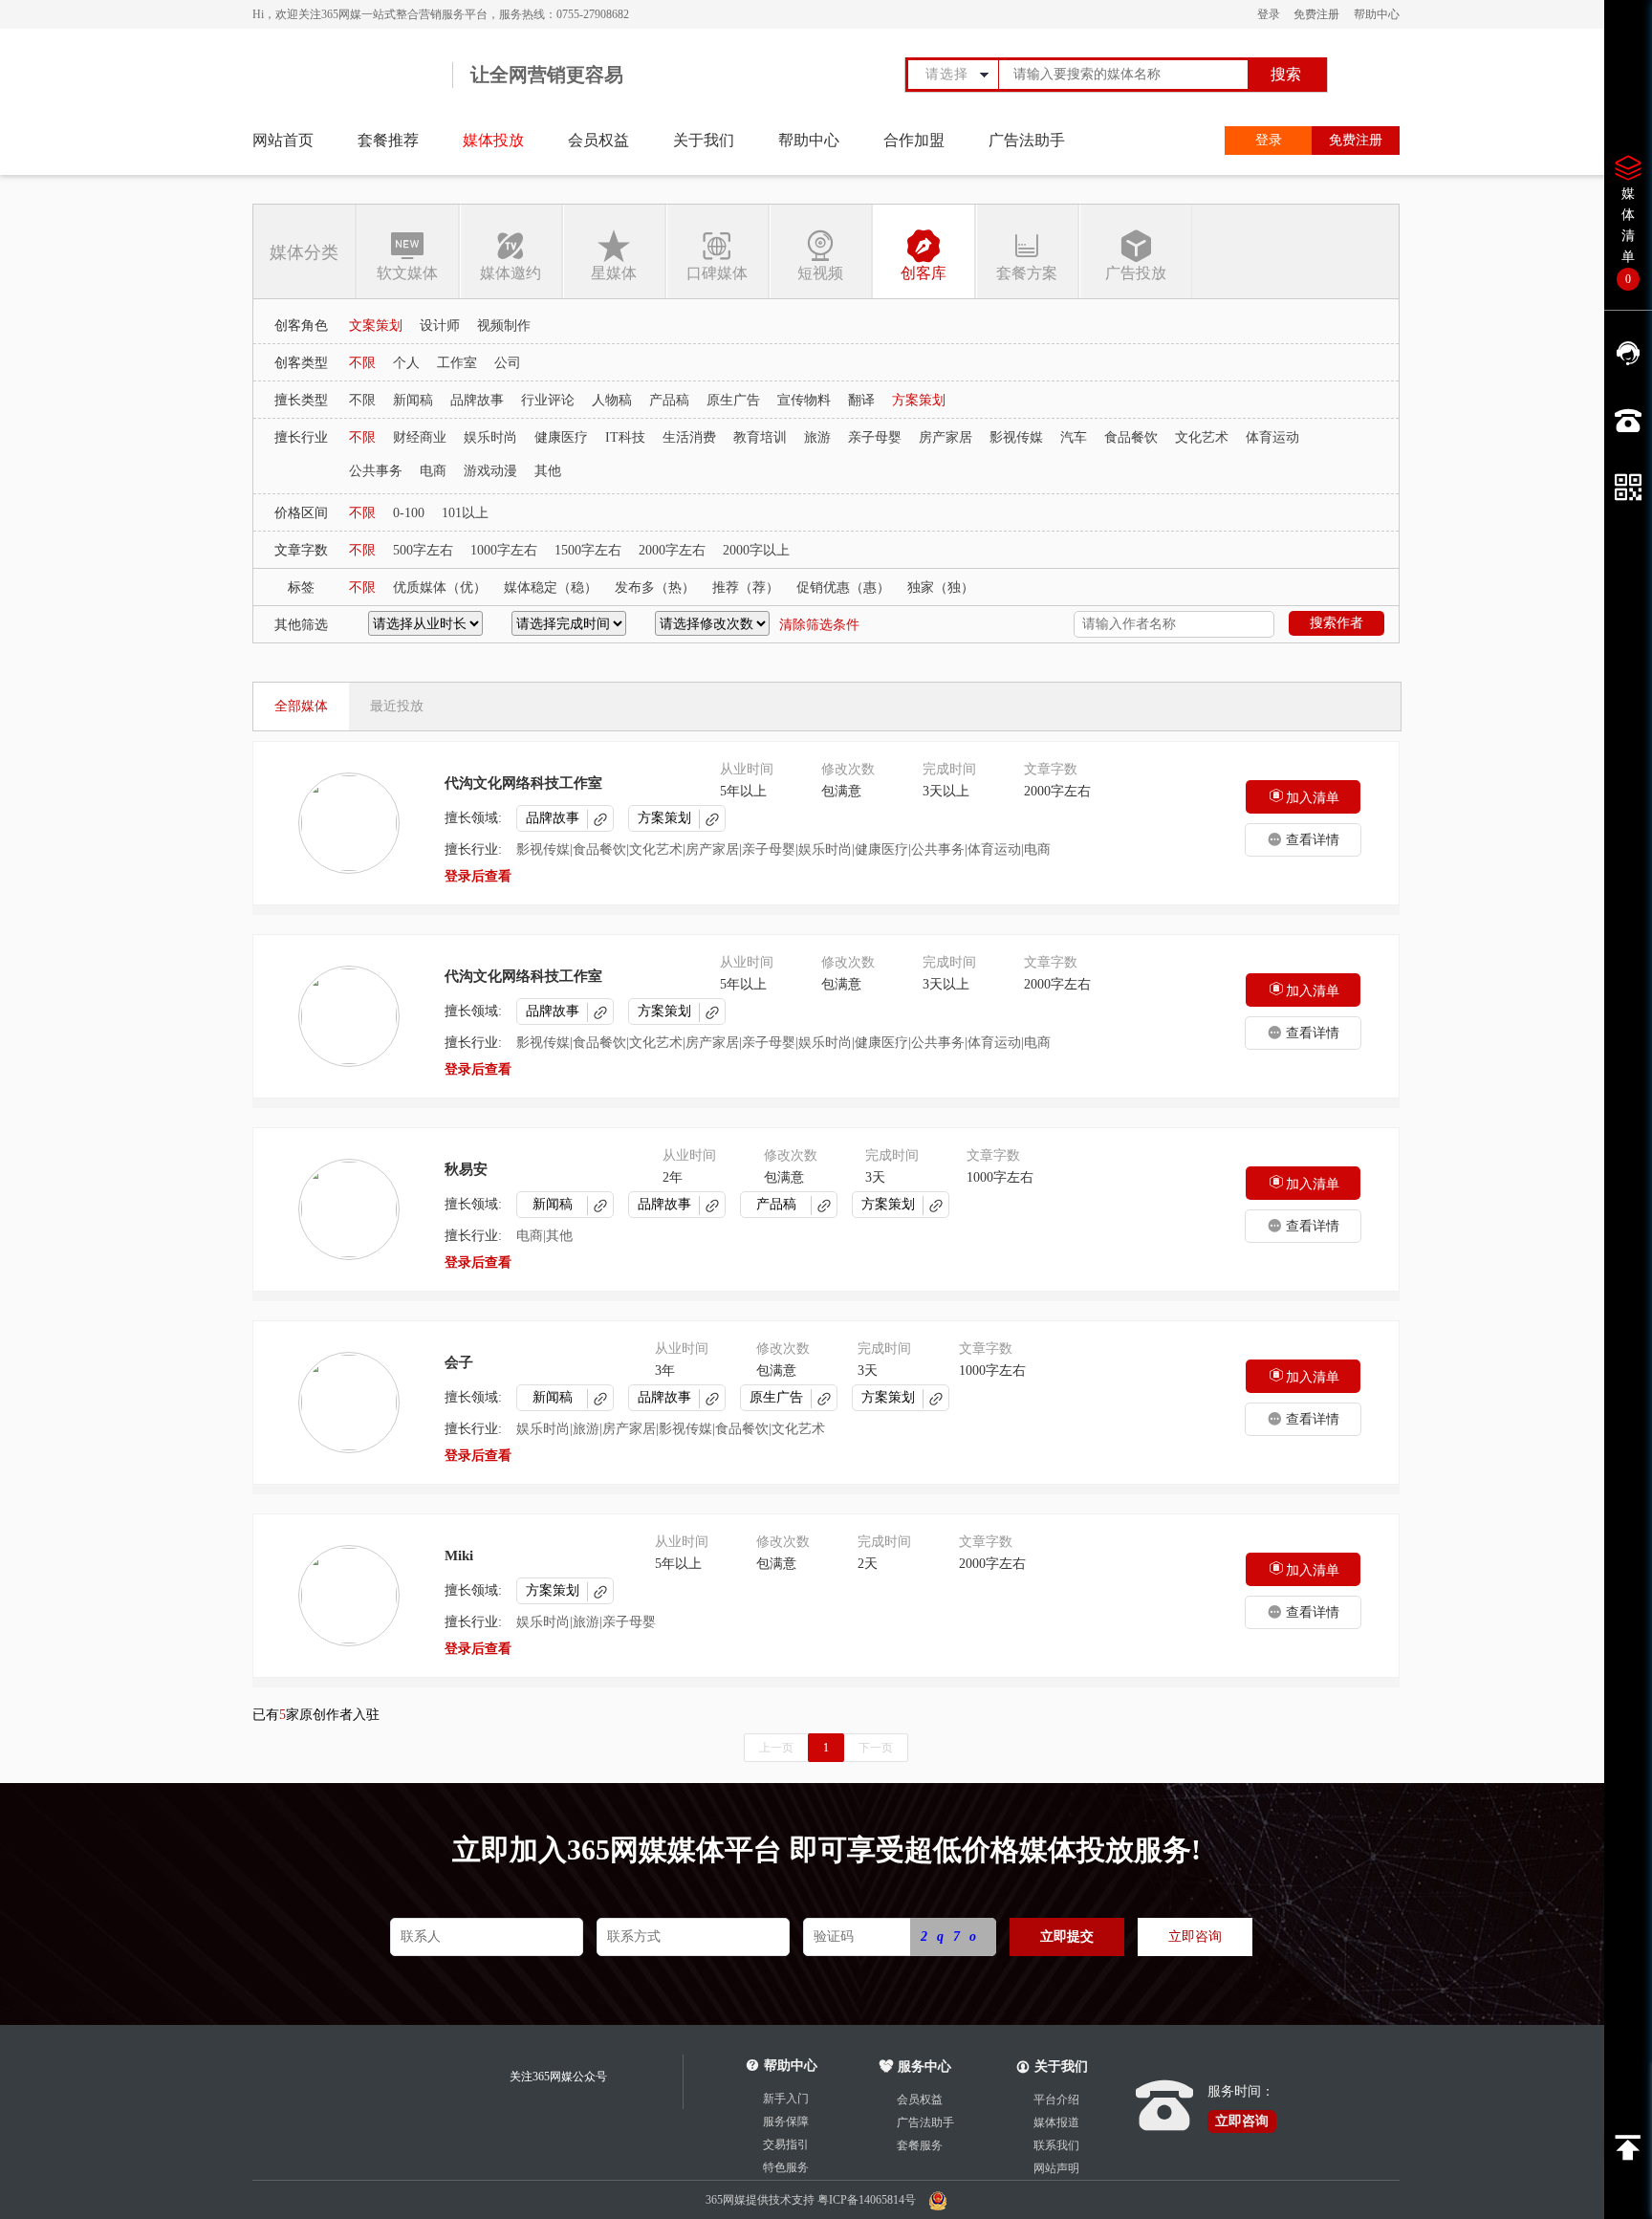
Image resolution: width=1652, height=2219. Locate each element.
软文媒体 (407, 273)
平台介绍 (1056, 2099)
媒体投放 (493, 140)
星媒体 (614, 273)
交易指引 (786, 2144)
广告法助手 (1027, 140)
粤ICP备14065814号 (868, 2200)
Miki (459, 1555)
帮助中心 (1377, 14)
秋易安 (466, 1169)
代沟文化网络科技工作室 (523, 783)
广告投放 (1136, 273)
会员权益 (598, 140)
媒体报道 (1056, 2122)
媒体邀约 (511, 273)
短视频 (820, 273)
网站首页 (283, 140)
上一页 (776, 1748)
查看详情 (1313, 840)
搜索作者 (1337, 623)
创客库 (924, 273)
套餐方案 (1027, 273)
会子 (459, 1362)
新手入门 (786, 2099)
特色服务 (786, 2167)
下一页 (876, 1748)
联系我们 (1056, 2145)
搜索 (1286, 74)
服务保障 (786, 2121)
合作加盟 (914, 140)
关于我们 (704, 140)
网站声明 (1056, 2168)
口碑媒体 (717, 273)
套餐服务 (920, 2145)
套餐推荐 (388, 140)
